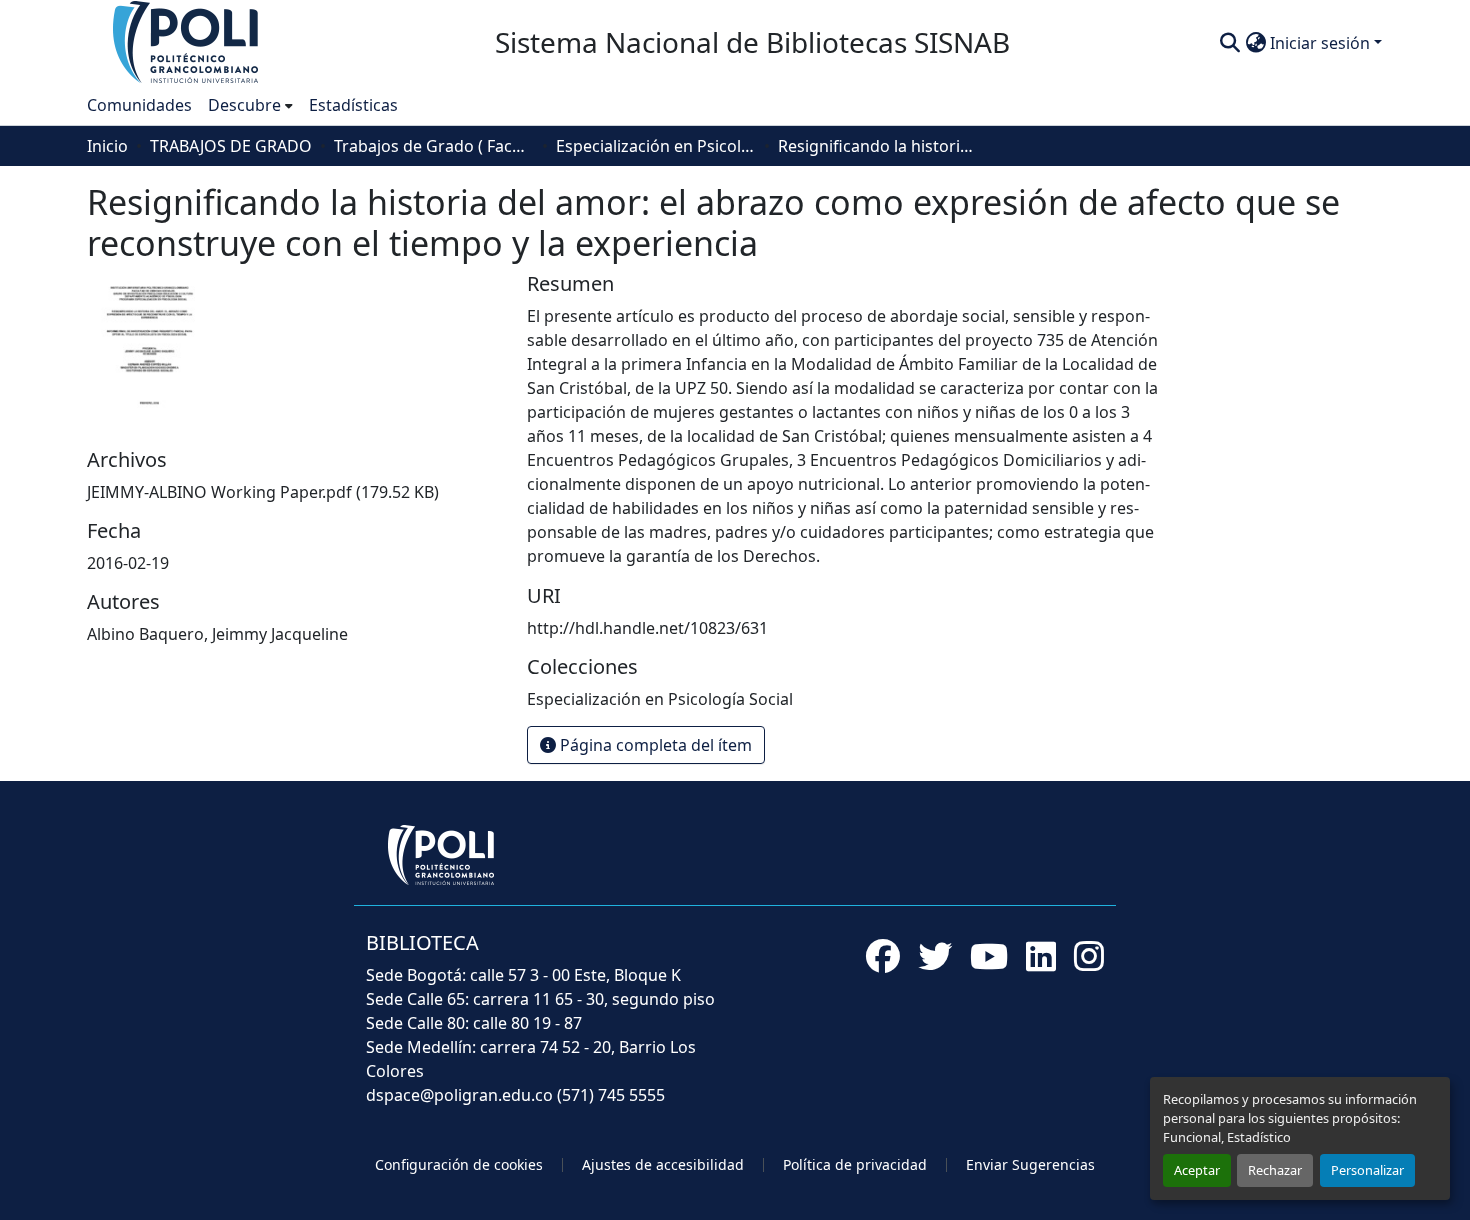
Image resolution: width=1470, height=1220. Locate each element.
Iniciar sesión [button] (1322, 43)
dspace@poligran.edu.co (459, 1095)
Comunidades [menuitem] (139, 105)
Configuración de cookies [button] (459, 1164)
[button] (187, 41)
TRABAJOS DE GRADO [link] (231, 146)
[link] (295, 492)
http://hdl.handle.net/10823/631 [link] (647, 628)
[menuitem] (250, 105)
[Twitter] (935, 956)
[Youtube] (989, 956)
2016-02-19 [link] (128, 563)
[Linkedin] (1041, 956)
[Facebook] (883, 956)
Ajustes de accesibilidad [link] (663, 1164)
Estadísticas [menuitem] (353, 105)
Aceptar (1197, 1170)
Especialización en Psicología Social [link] (656, 146)
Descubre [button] (244, 105)
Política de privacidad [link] (855, 1164)
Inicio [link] (107, 146)
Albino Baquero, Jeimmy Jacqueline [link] (217, 634)
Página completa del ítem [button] (654, 745)
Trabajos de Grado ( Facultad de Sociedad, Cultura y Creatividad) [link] (434, 146)
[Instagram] (1089, 956)
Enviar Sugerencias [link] (1030, 1164)
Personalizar (1367, 1170)
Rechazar (1275, 1170)
